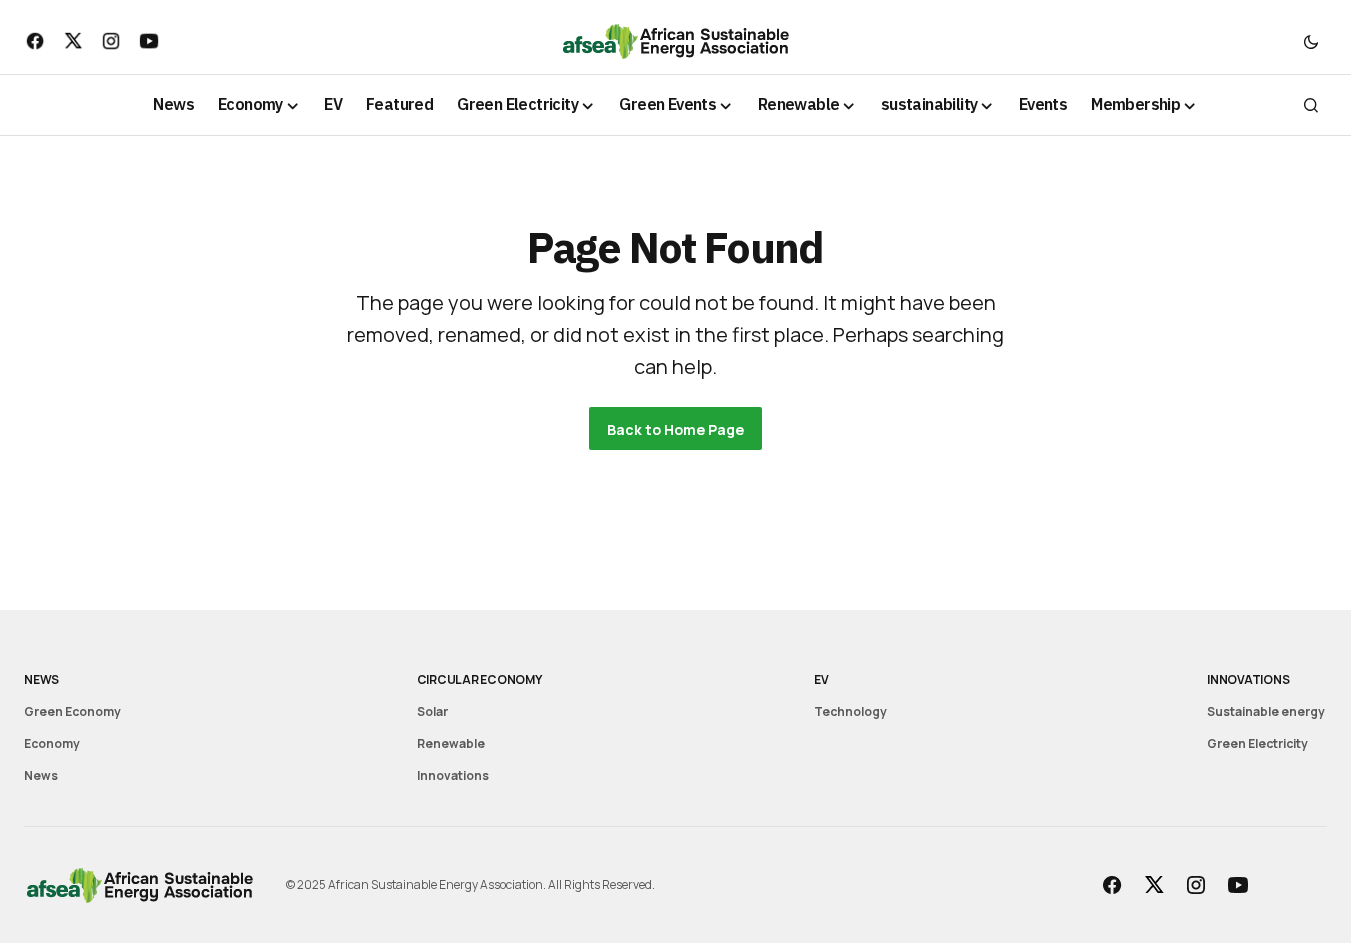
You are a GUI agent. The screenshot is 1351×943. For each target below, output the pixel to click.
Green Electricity (1257, 743)
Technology (850, 711)
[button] (1311, 41)
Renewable (451, 743)
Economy (52, 743)
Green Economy (72, 711)
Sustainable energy (1266, 711)
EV (821, 679)
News (41, 679)
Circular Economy (479, 679)
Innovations (453, 775)
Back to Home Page (675, 429)
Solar (432, 711)
